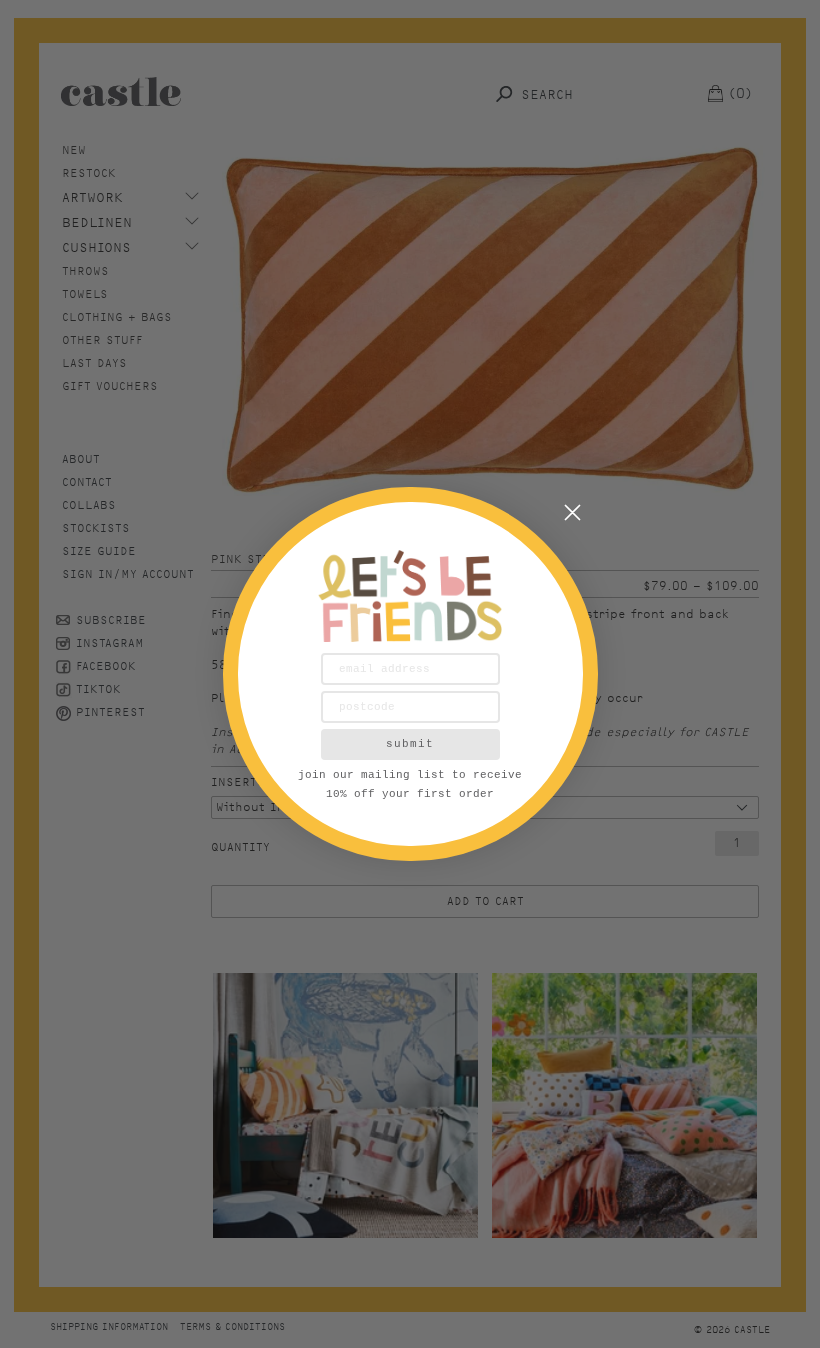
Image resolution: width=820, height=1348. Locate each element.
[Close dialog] (572, 512)
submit (410, 744)
